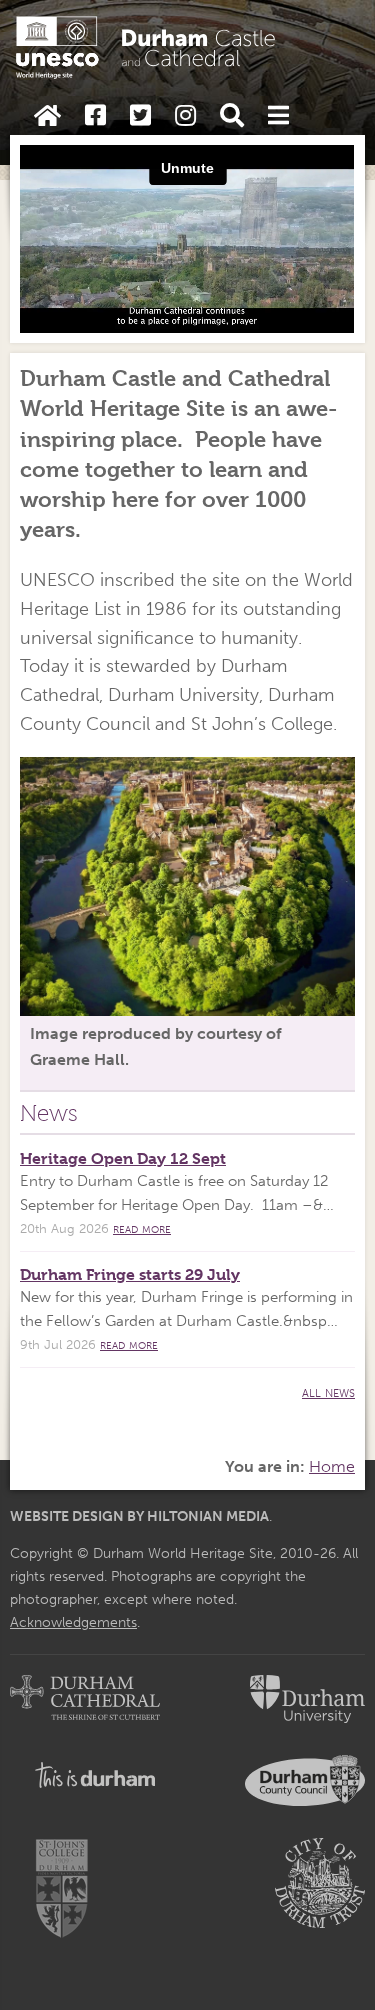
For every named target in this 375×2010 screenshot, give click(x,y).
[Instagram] (185, 116)
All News (328, 1391)
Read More (142, 1228)
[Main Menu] (278, 116)
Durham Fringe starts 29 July (130, 1274)
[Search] (232, 116)
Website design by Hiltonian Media (139, 1516)
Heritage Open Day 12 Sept (123, 1158)
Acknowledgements (73, 1622)
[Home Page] (47, 116)
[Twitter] (140, 116)
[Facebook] (95, 116)
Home (332, 1466)
